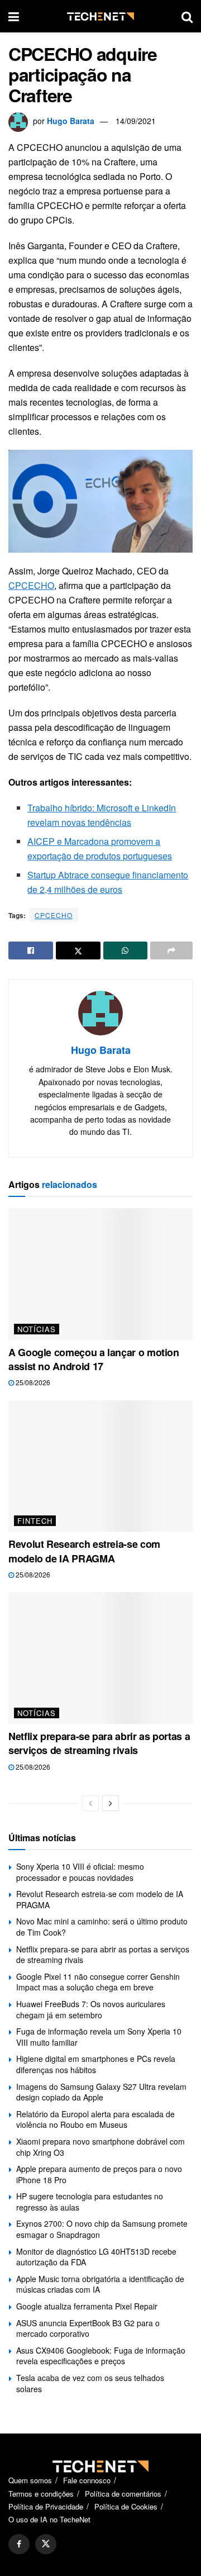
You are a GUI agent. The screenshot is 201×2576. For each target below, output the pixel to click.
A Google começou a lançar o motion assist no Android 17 (94, 1359)
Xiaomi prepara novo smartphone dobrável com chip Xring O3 (100, 2147)
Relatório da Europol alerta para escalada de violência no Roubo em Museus (95, 2119)
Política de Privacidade (46, 2506)
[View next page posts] (111, 1803)
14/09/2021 (136, 121)
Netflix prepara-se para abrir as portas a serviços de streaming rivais (99, 1743)
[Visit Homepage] (100, 16)
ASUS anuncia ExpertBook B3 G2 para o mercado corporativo (88, 2328)
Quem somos (30, 2480)
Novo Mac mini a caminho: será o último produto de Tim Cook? (102, 1927)
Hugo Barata (71, 121)
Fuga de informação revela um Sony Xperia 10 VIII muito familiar (99, 2037)
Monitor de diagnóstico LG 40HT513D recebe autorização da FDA (96, 2257)
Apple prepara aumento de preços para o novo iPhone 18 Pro (99, 2174)
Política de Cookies (126, 2506)
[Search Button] (187, 16)
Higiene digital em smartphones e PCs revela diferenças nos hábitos (96, 2064)
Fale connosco (87, 2480)
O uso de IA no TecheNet (49, 2519)
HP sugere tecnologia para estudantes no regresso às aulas (90, 2202)
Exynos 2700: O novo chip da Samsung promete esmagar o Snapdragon (102, 2229)
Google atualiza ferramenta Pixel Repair (87, 2306)
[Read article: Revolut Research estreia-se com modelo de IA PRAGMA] (100, 1466)
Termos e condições (41, 2494)
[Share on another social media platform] (171, 950)
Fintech (35, 1521)
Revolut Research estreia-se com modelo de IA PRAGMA (84, 1551)
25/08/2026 (32, 1382)
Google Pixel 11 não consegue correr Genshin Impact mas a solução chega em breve (98, 1982)
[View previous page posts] (90, 1803)
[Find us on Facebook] (19, 2544)
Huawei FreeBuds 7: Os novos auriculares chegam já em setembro (91, 2009)
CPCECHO (31, 585)
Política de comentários (123, 2494)
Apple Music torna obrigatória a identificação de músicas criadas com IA (100, 2284)
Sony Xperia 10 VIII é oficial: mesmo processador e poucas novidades (80, 1872)
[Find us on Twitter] (46, 2544)
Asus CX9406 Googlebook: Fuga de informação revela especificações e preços (101, 2356)
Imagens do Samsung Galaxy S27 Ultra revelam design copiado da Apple (101, 2092)
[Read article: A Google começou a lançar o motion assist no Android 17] (100, 1274)
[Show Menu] (14, 16)
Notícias (37, 1329)
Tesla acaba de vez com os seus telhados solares (90, 2383)
